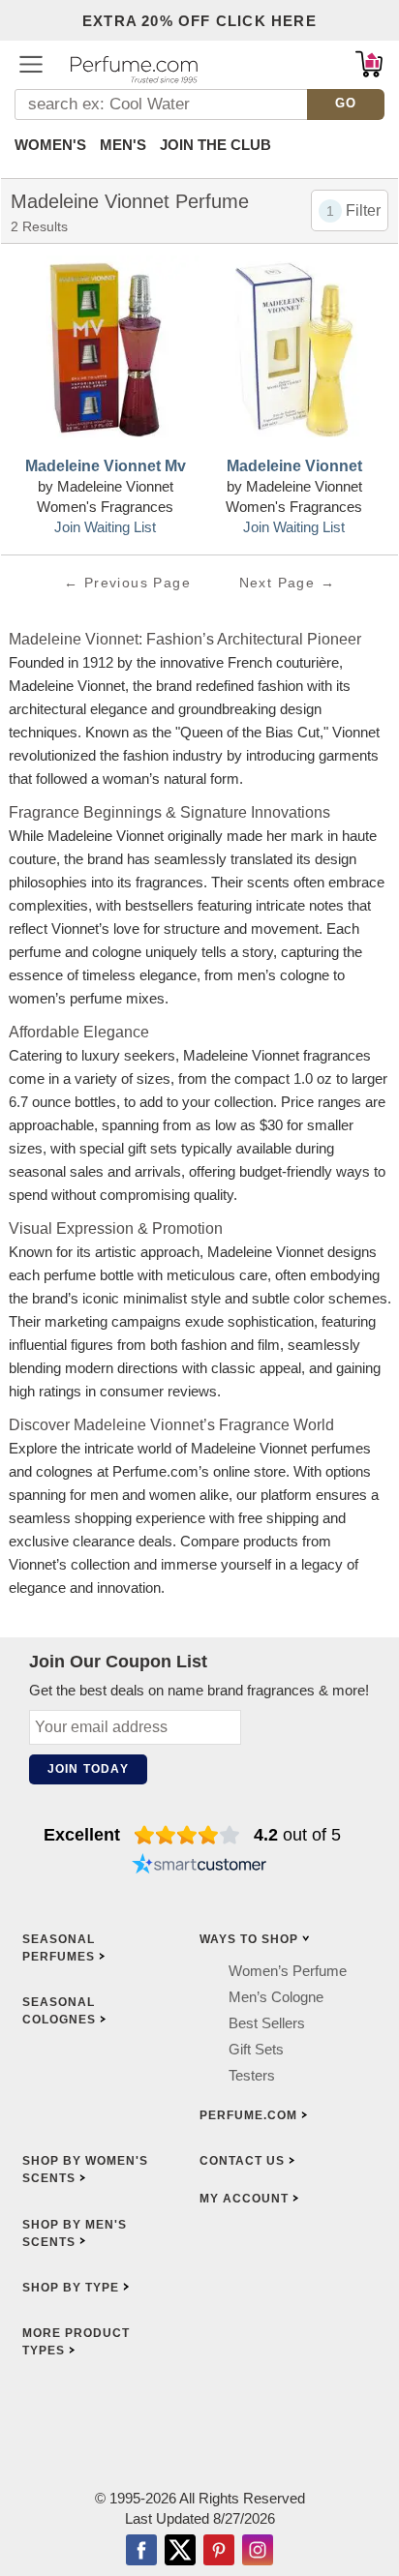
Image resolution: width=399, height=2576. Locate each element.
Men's (123, 145)
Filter (363, 210)
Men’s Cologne (276, 1997)
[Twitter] (180, 2552)
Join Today (88, 1769)
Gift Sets (256, 2049)
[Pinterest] (219, 2552)
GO (346, 103)
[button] (31, 64)
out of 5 (297, 1835)
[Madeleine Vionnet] (294, 352)
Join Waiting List (105, 527)
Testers (252, 2075)
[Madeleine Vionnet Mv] (105, 352)
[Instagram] (258, 2552)
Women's (50, 145)
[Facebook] (141, 2552)
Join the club (215, 145)
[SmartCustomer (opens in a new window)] (199, 1866)
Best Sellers (267, 2023)
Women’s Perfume (288, 1971)
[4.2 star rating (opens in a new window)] (187, 1835)
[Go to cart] (369, 64)
